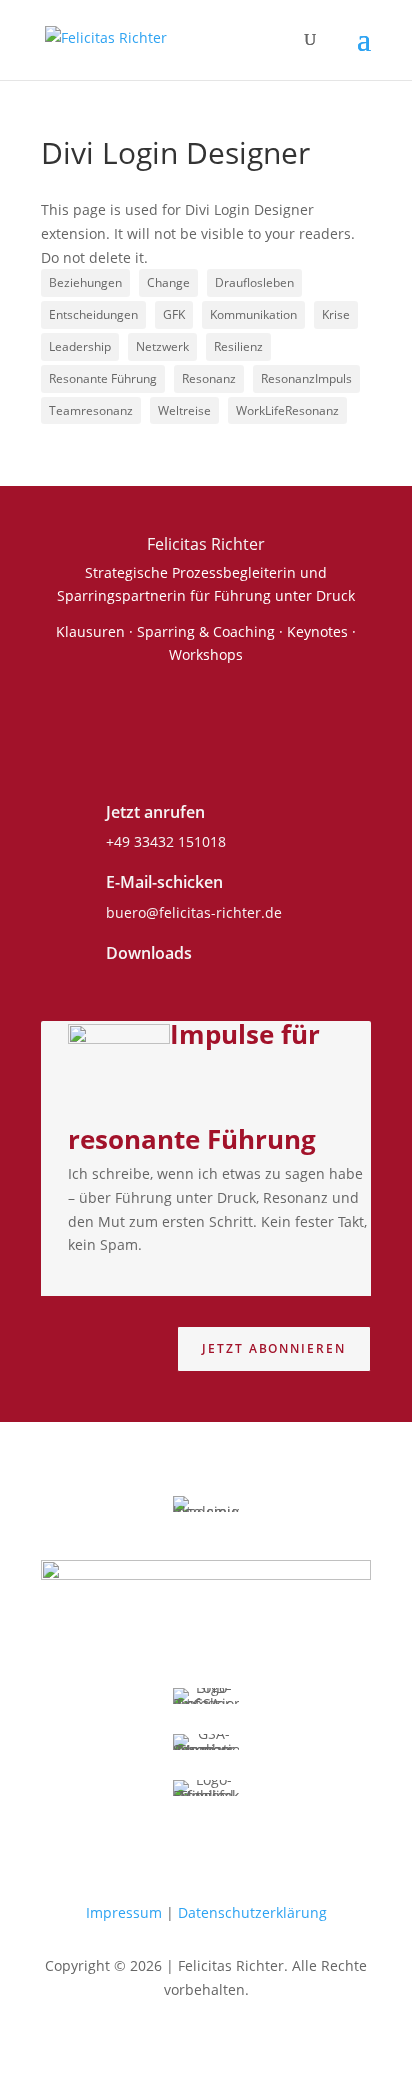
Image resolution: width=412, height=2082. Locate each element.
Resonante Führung (103, 378)
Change (168, 282)
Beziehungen (85, 282)
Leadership (80, 346)
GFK (174, 314)
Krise (336, 314)
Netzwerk (162, 346)
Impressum (124, 1912)
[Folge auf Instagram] (235, 716)
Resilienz (238, 346)
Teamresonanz (91, 410)
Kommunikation (253, 314)
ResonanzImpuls (306, 378)
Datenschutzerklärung (252, 1912)
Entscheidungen (93, 314)
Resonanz (209, 378)
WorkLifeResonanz (287, 410)
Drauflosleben (254, 282)
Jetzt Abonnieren (274, 1348)
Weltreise (184, 410)
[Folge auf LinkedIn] (167, 716)
